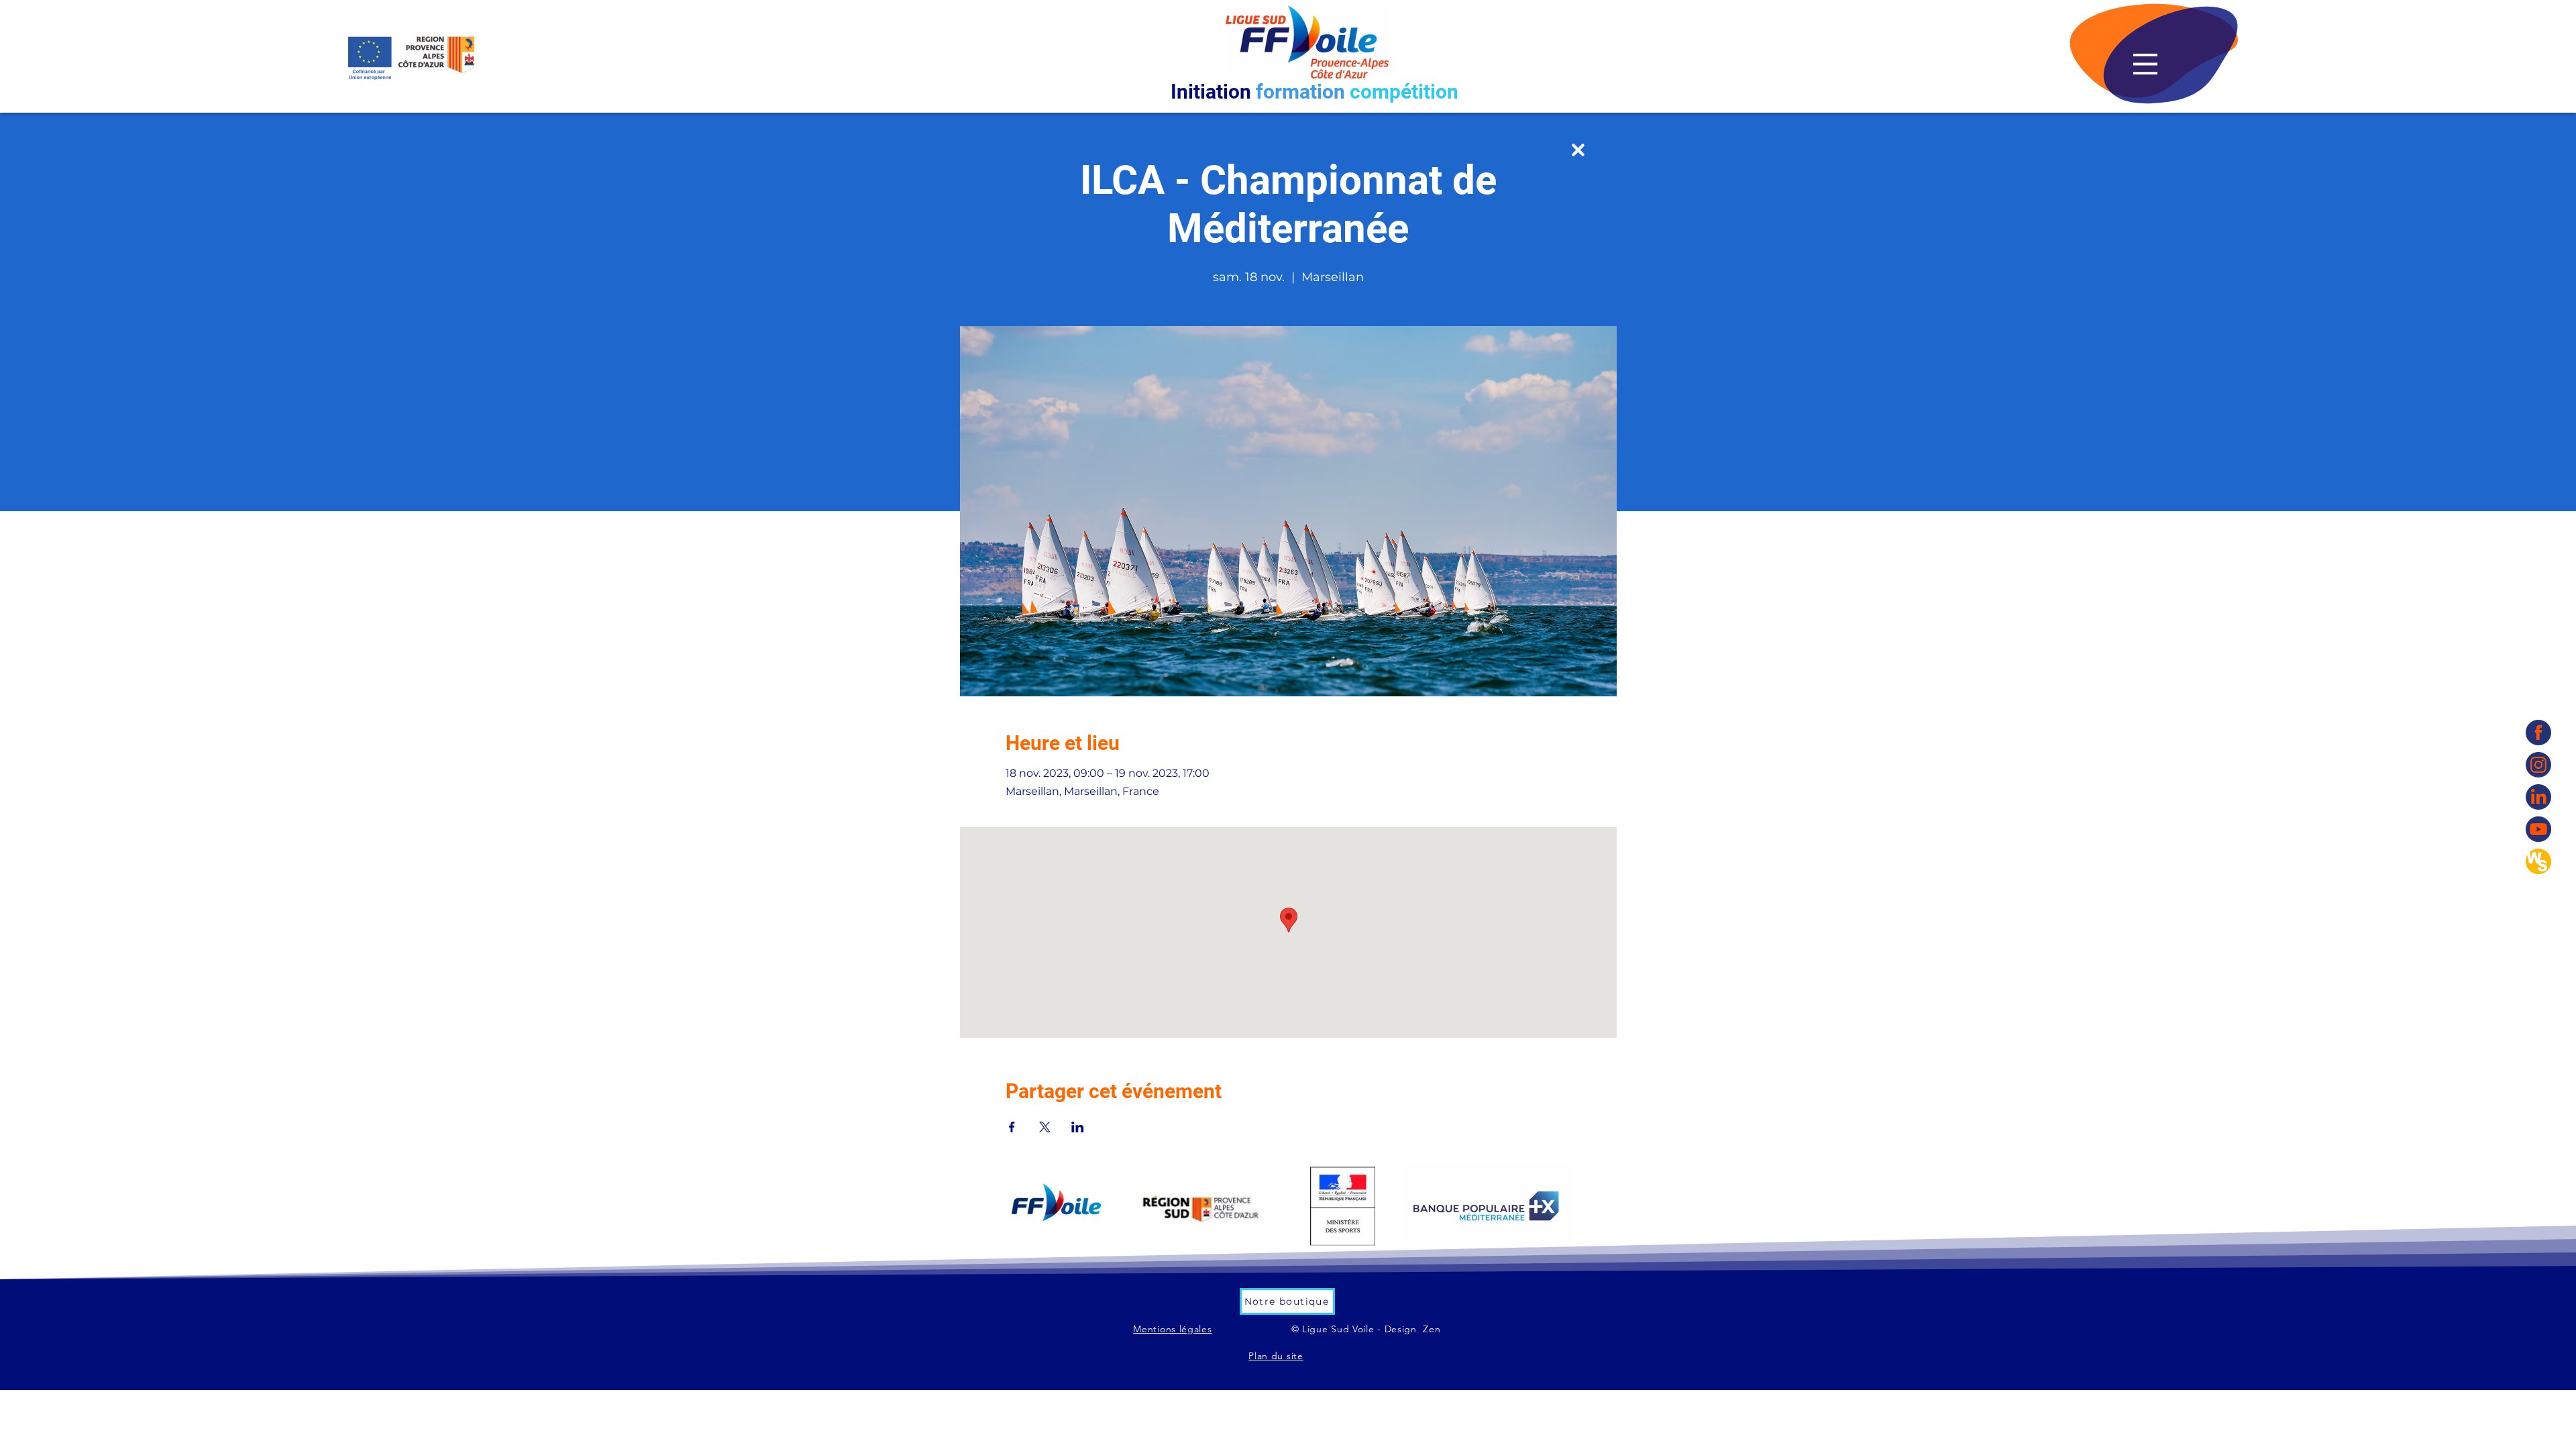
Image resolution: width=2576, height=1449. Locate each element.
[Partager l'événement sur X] (1045, 1127)
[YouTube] (2538, 829)
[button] (2145, 64)
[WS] (2538, 861)
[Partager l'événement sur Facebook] (1012, 1127)
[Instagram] (2538, 765)
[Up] (1578, 150)
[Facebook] (2538, 733)
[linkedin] (2538, 797)
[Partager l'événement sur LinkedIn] (1078, 1127)
